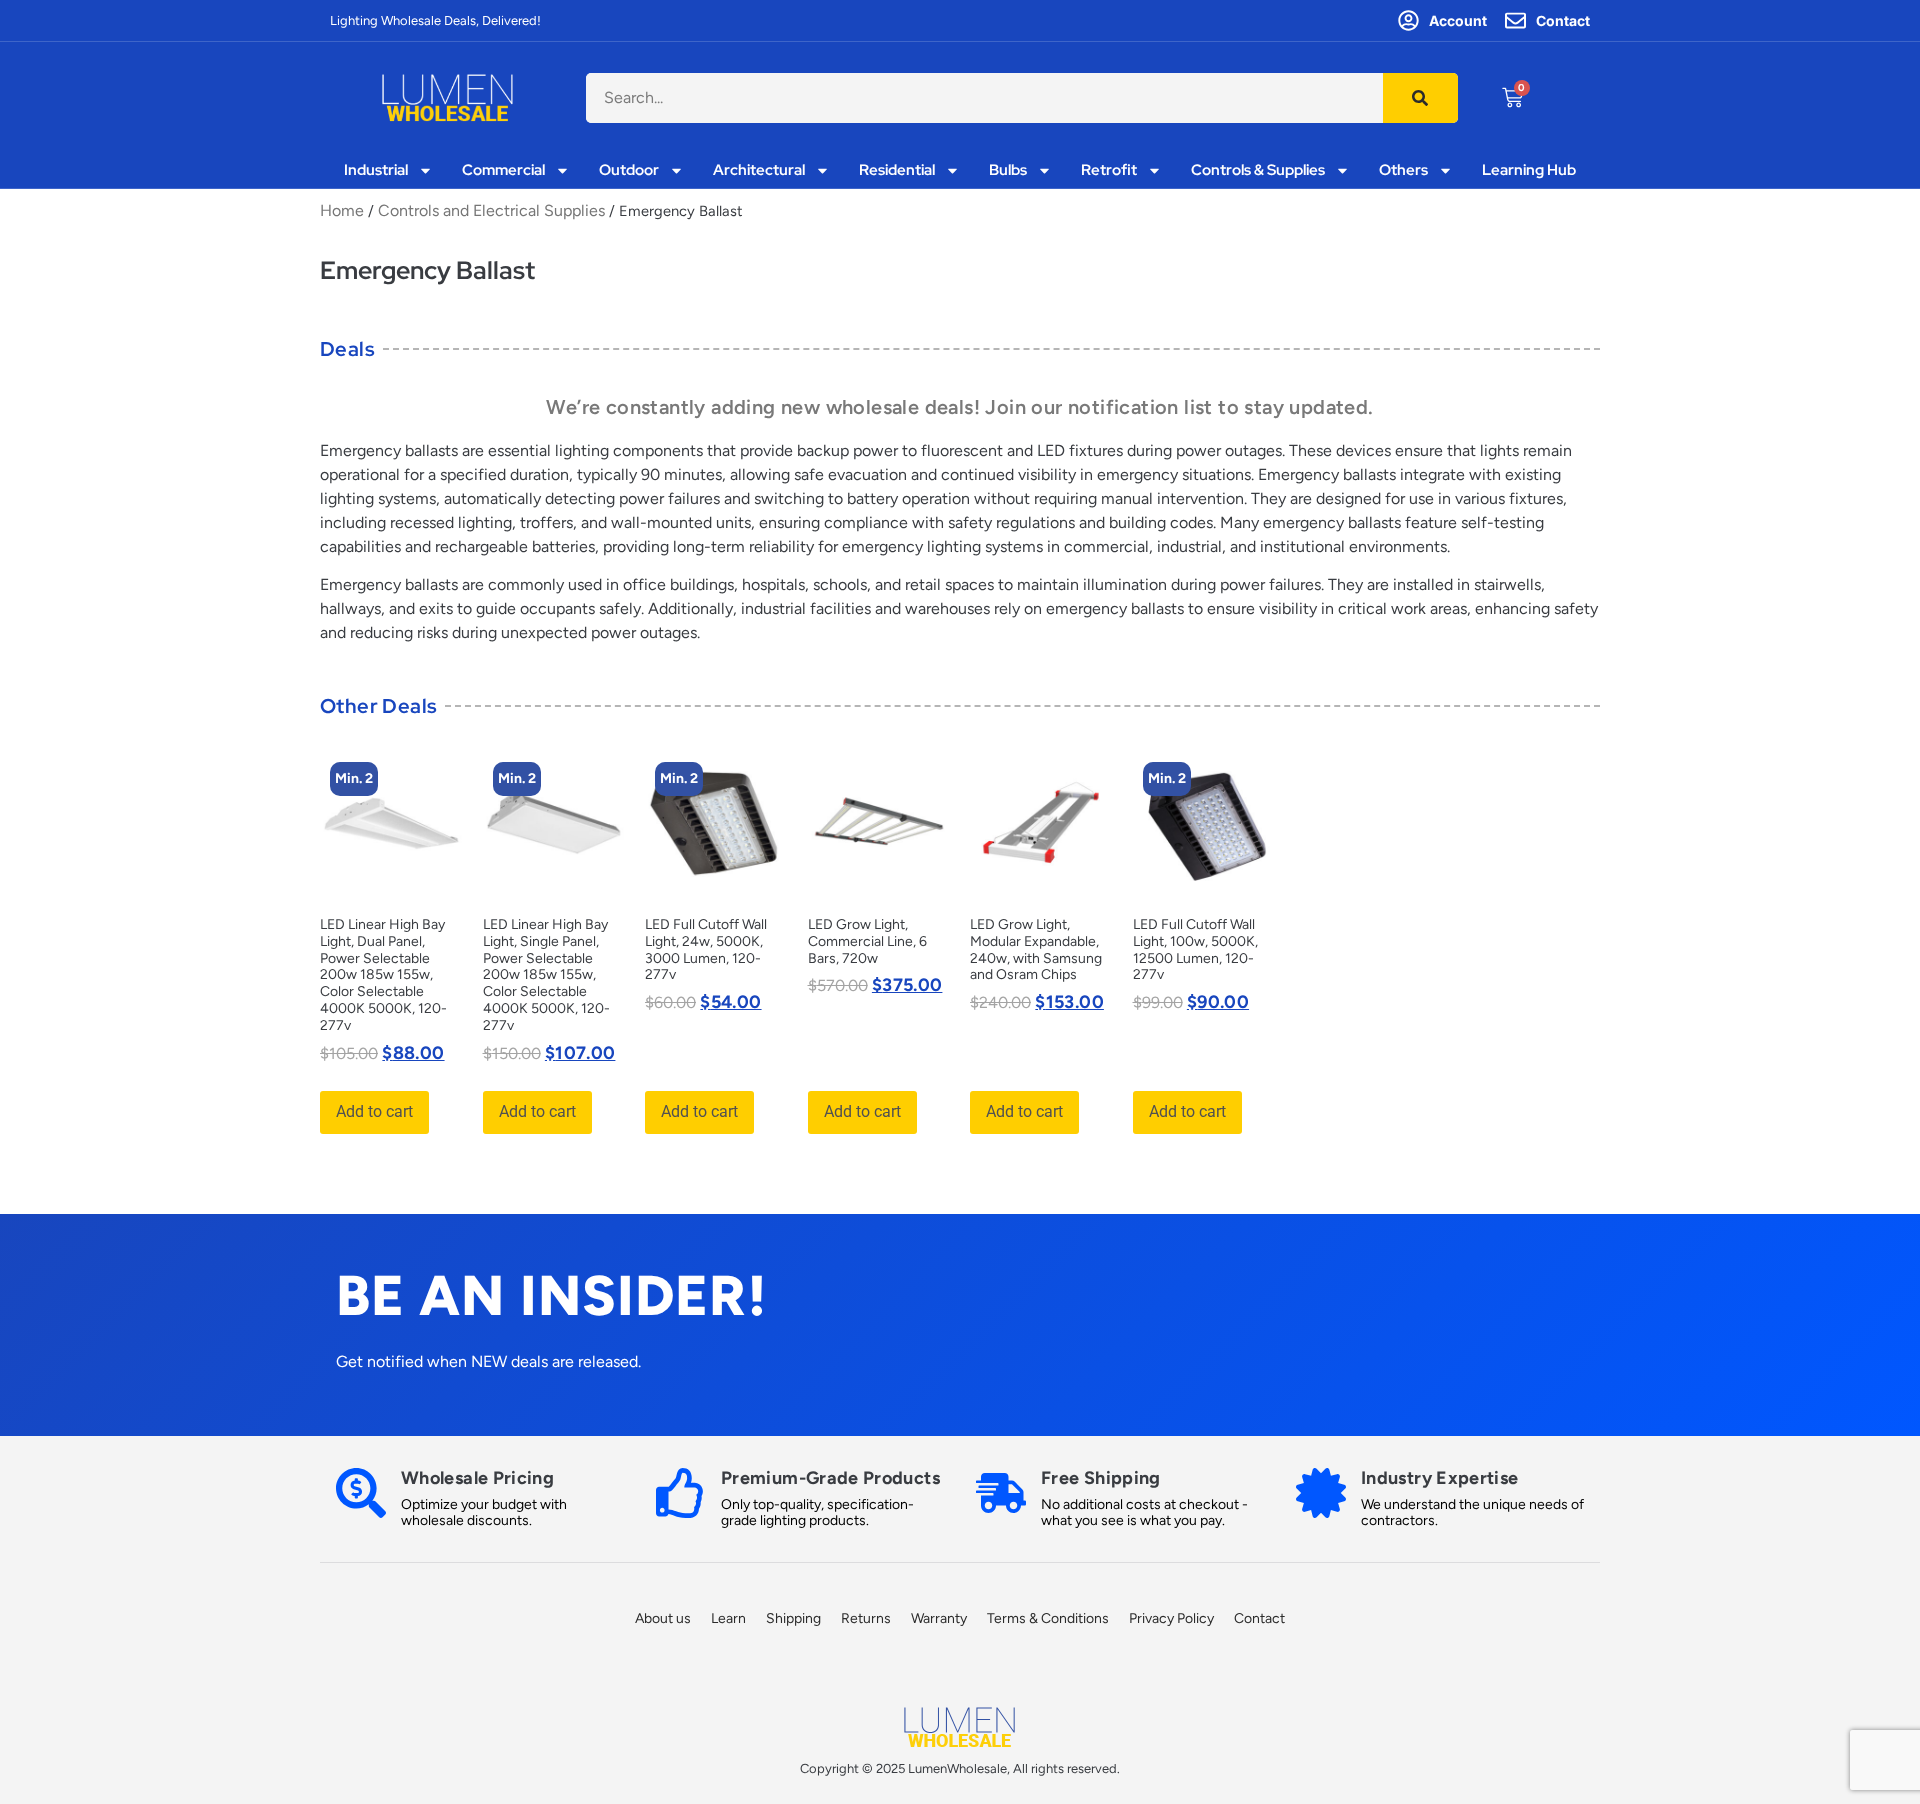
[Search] (1420, 98)
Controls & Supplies (1258, 170)
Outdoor (629, 170)
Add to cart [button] (374, 1111)
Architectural (759, 170)
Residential (897, 170)
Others (1403, 170)
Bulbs (1008, 170)
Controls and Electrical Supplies (491, 210)
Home (342, 210)
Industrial (376, 170)
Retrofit (1109, 170)
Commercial (503, 170)
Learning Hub (1529, 170)
